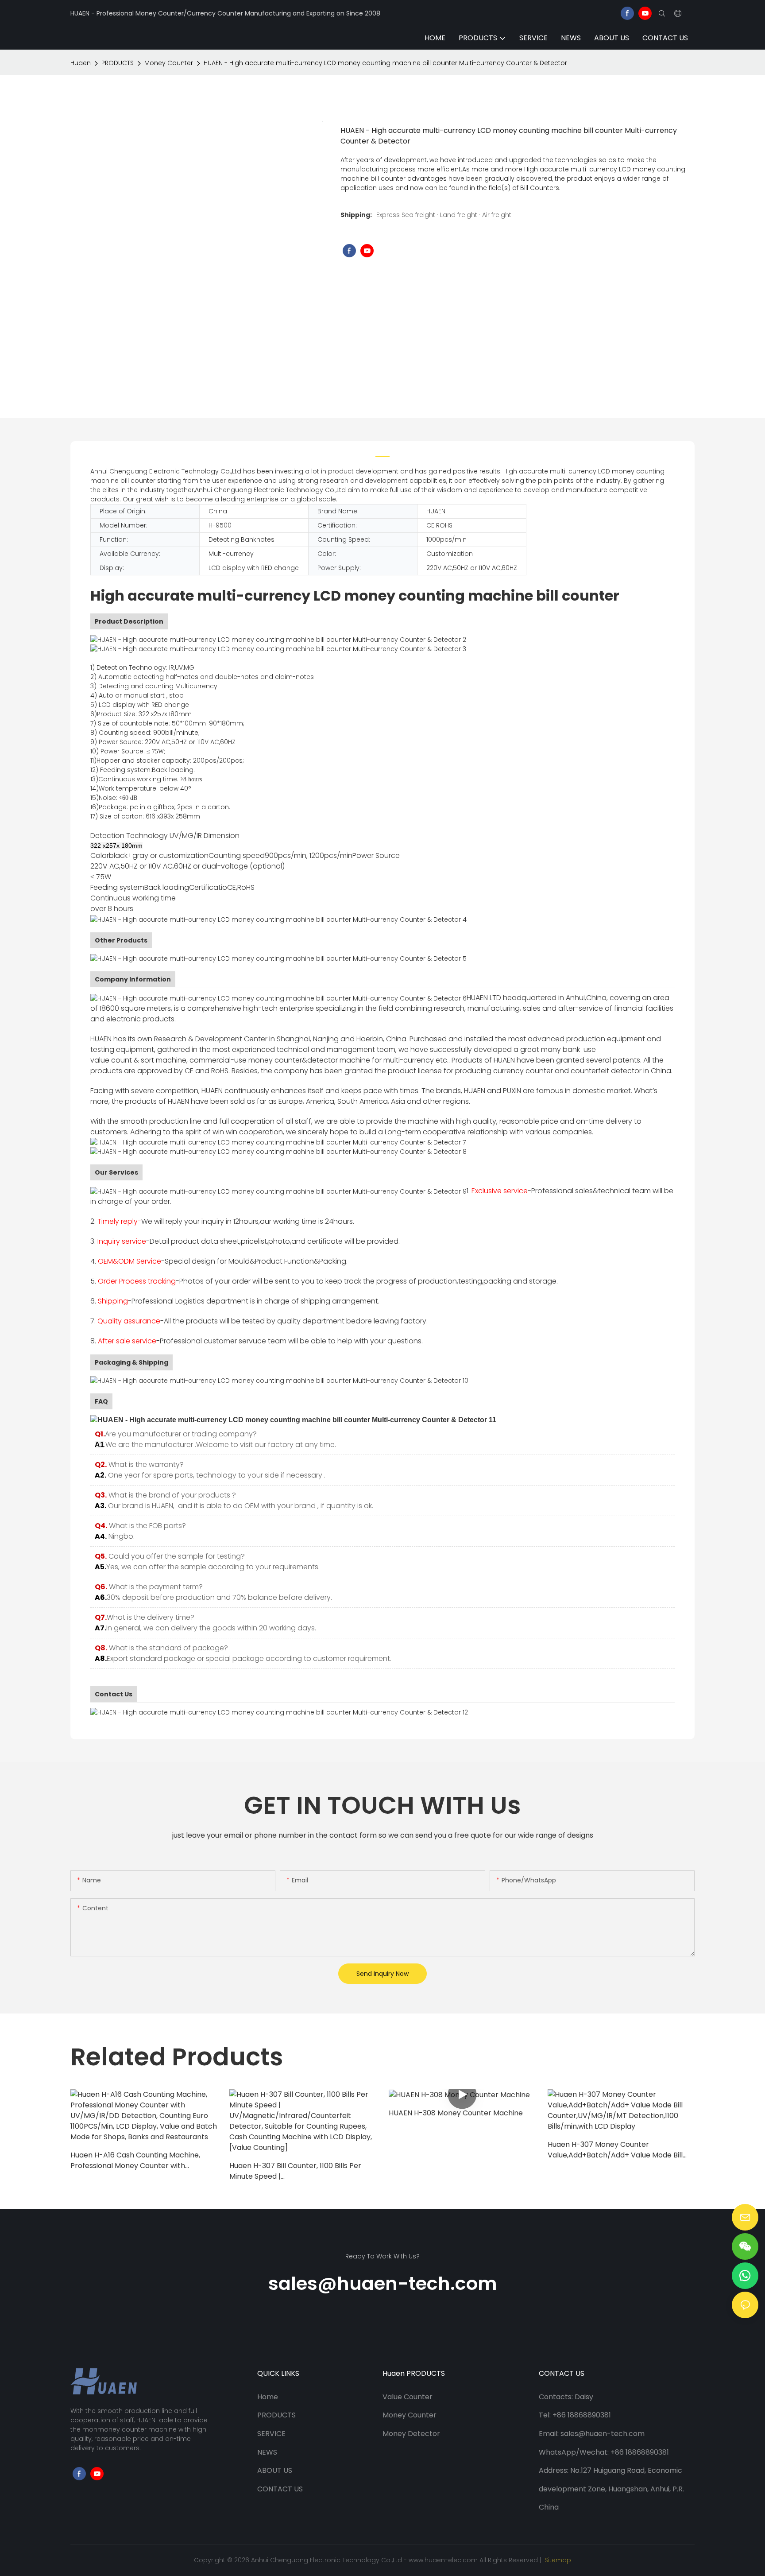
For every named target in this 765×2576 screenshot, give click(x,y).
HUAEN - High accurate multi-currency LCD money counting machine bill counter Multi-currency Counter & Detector (385, 63)
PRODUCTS (118, 63)
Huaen (81, 63)
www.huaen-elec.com (443, 2560)
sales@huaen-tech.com (383, 2283)
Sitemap (557, 2560)
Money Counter (169, 63)
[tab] (382, 451)
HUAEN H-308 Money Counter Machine (456, 2113)
